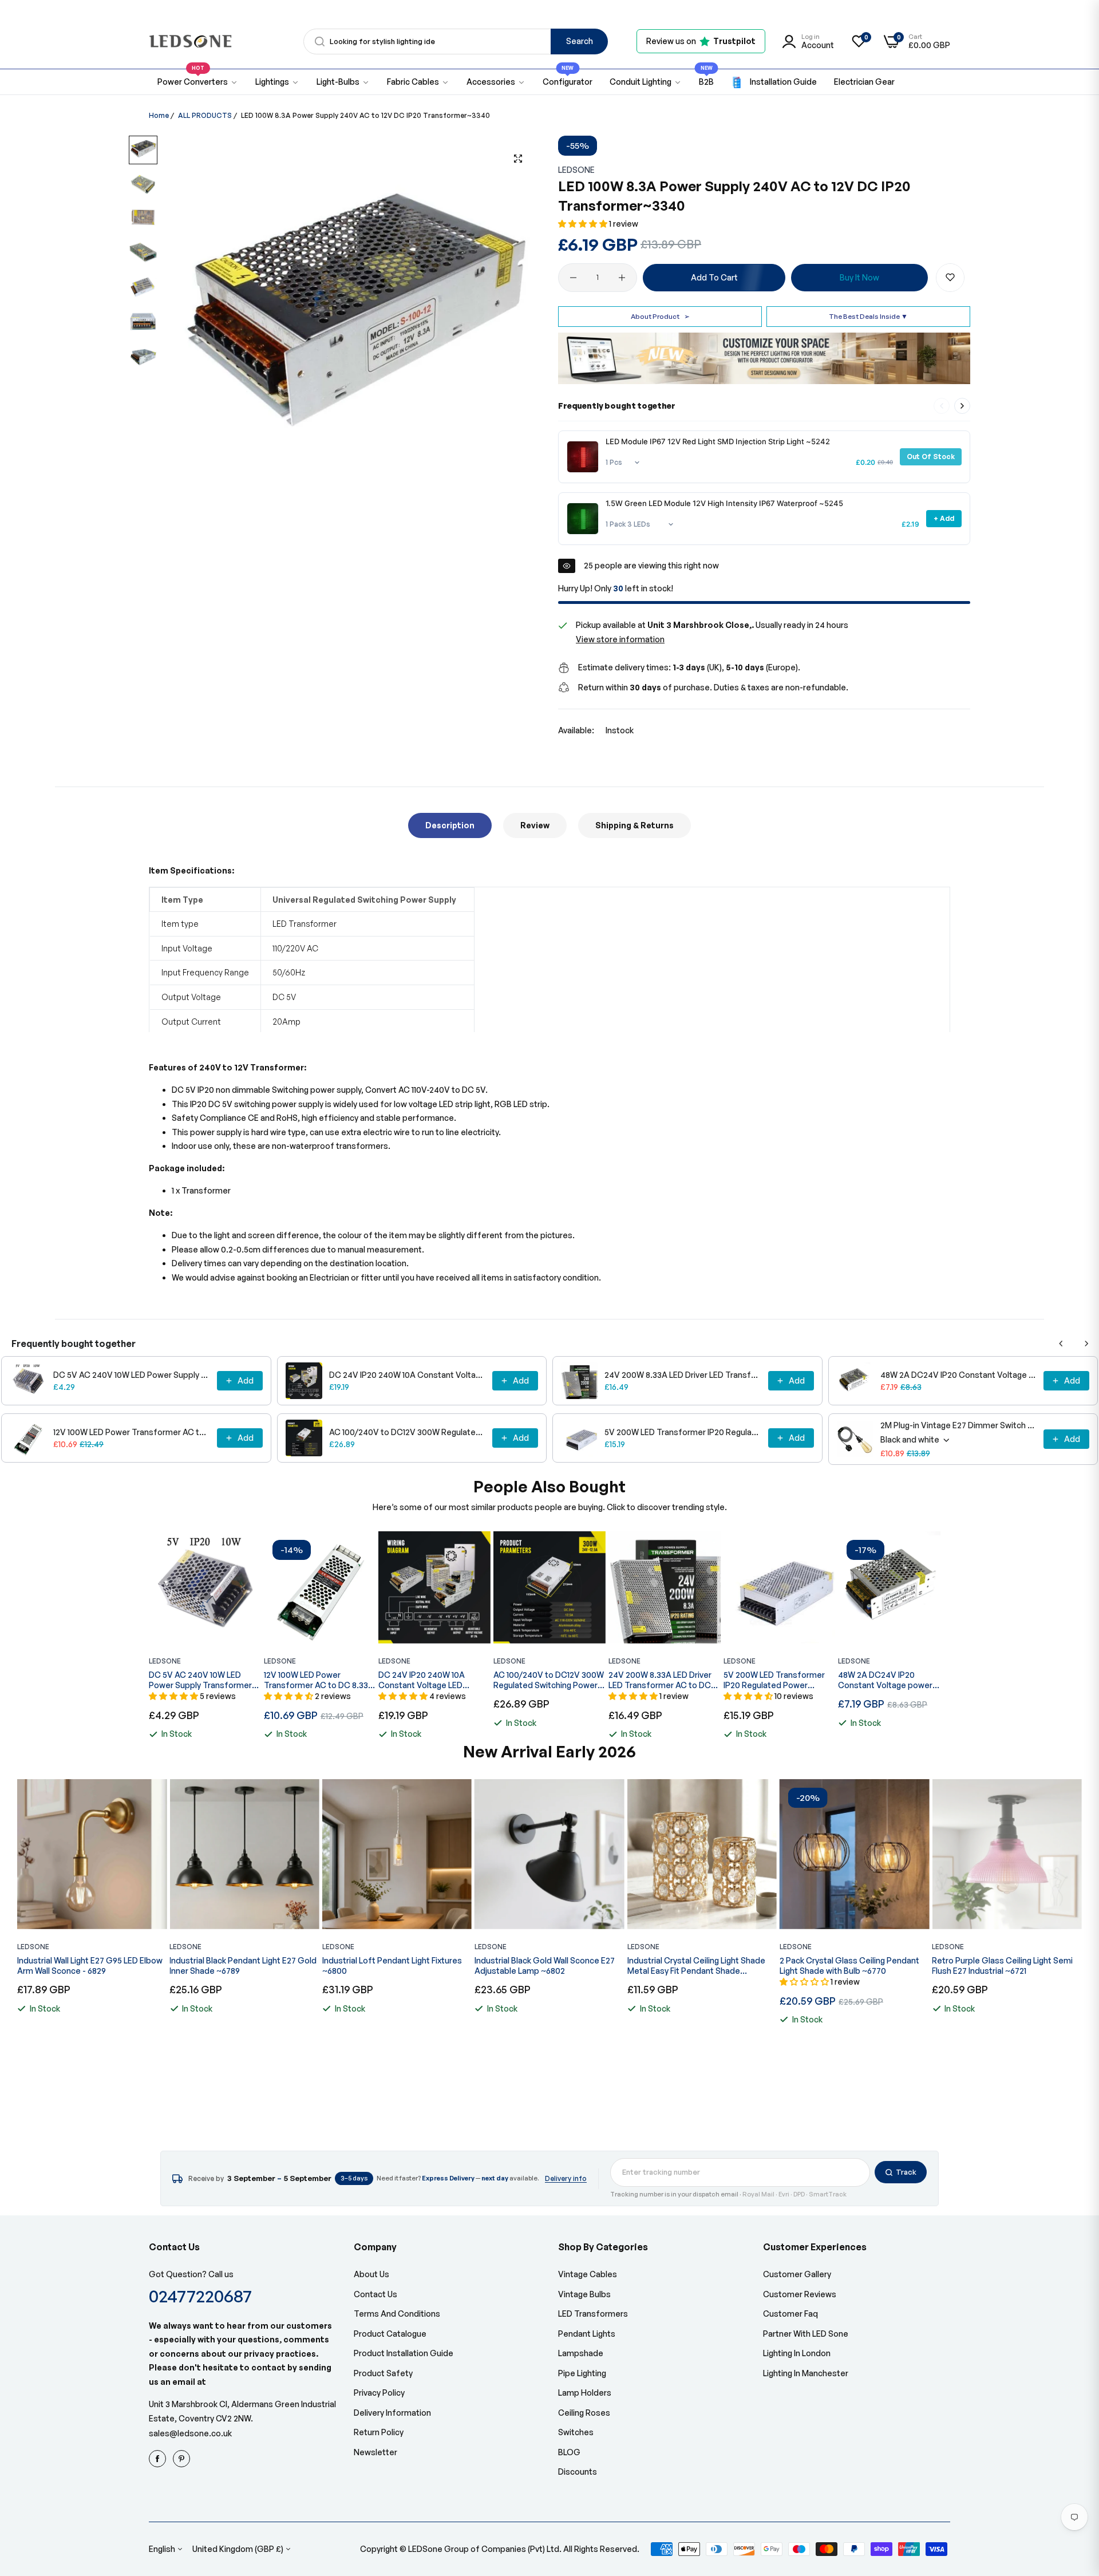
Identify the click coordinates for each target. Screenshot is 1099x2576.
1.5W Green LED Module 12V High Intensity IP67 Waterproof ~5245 (724, 503)
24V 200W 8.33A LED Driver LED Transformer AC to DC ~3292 (683, 1375)
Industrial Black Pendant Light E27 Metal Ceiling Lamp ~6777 (995, 1965)
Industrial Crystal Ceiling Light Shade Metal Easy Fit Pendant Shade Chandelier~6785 (543, 1966)
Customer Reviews (800, 2294)
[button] (584, 224)
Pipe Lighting (582, 2373)
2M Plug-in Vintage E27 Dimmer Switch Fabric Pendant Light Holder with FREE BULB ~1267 (959, 1425)
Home (159, 115)
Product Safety (383, 2373)
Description (450, 825)
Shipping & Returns (635, 825)
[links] (159, 2459)
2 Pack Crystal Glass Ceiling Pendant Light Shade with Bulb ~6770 (697, 1965)
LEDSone (576, 170)
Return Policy (379, 2432)
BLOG (569, 2452)
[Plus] (622, 278)
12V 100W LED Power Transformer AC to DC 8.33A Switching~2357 (132, 1432)
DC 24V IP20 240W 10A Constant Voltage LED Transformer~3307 (408, 1375)
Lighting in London (797, 2353)
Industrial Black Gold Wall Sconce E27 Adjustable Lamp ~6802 (392, 1965)
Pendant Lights (587, 2334)
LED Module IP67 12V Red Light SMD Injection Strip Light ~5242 (718, 441)
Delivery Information (392, 2413)
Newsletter (375, 2452)
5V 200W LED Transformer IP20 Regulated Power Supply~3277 (683, 1432)
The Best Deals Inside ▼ (868, 316)
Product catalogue (390, 2334)
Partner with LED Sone (806, 2334)
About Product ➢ (660, 316)
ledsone (491, 1947)
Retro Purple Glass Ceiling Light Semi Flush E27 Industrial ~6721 (850, 1965)
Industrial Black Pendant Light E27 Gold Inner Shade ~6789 (91, 1965)
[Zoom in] (518, 159)
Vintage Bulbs (584, 2294)
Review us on (701, 41)
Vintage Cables (588, 2274)
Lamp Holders (585, 2393)
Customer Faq (790, 2314)
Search (580, 41)
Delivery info (566, 2178)
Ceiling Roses (584, 2413)
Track (906, 2172)
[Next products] (962, 406)
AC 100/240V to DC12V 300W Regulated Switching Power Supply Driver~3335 (408, 1432)
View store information (620, 639)
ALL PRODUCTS (205, 115)
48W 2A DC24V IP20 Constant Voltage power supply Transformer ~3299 (959, 1375)
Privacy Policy (379, 2393)
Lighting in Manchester (806, 2373)
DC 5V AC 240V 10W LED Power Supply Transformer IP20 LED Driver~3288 (132, 1375)
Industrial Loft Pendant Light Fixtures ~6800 (239, 1965)
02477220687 (200, 2296)
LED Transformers (593, 2314)
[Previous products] (1061, 1344)
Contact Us (375, 2294)
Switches (576, 2432)
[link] (277, 82)
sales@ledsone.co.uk (190, 2433)
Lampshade (581, 2353)
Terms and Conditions (397, 2314)
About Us (371, 2274)
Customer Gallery (797, 2274)
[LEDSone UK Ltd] (190, 42)
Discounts (578, 2472)
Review (535, 825)
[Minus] (573, 278)
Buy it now (859, 277)
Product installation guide (404, 2353)
